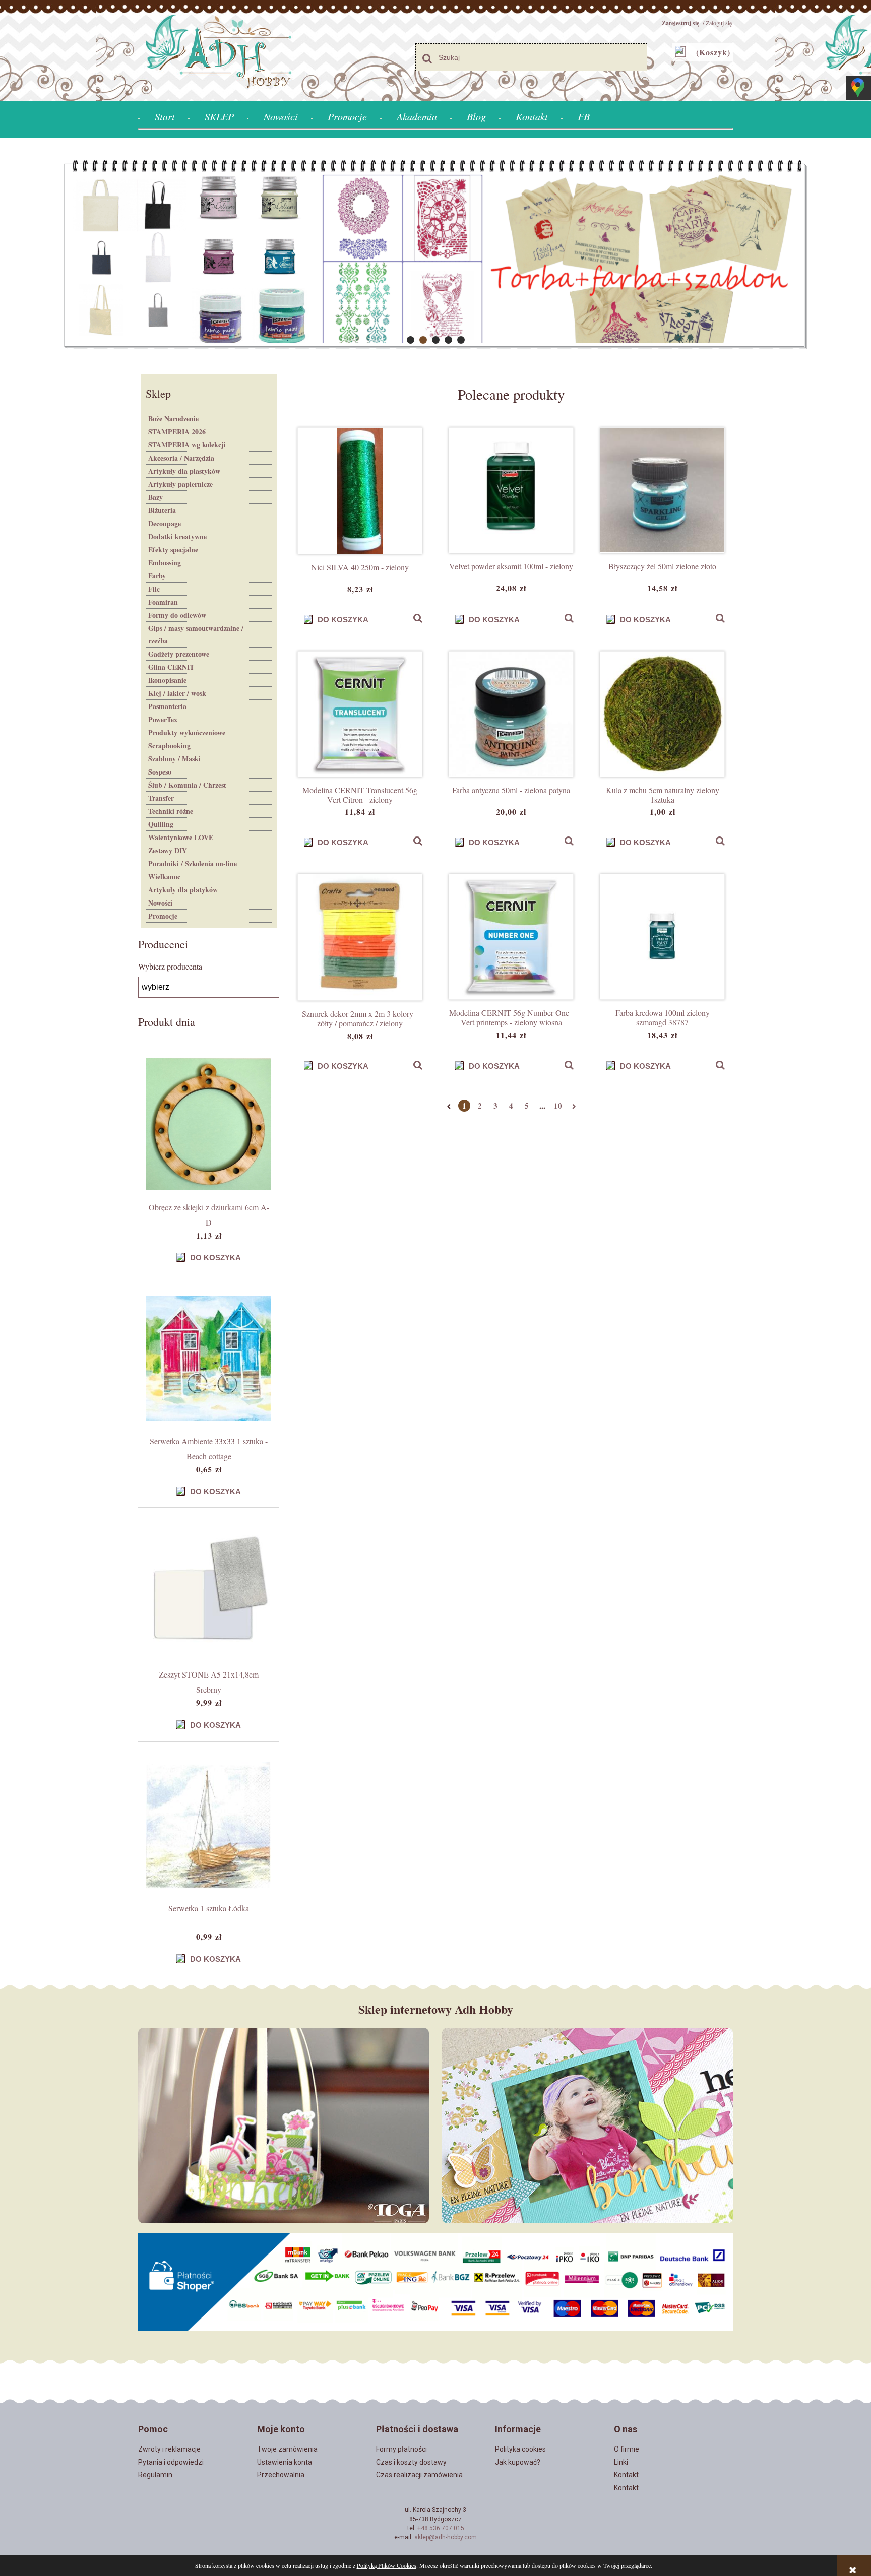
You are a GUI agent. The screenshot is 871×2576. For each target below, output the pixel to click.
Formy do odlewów (177, 615)
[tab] (411, 340)
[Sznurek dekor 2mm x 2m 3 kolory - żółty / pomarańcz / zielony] (360, 937)
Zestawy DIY (168, 850)
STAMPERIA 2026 (177, 432)
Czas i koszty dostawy (411, 2462)
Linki (621, 2462)
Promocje (163, 916)
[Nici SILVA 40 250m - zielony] (360, 491)
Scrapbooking (169, 746)
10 (558, 1106)
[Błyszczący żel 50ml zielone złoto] (662, 490)
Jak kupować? (518, 2462)
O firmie (627, 2449)
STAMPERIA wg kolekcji (187, 445)
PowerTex (163, 719)
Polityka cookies (520, 2449)
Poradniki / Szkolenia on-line (193, 863)
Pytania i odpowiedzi (171, 2462)
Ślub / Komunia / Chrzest (187, 785)
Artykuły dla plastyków (184, 471)
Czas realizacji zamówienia (419, 2475)
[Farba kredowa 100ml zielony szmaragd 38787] (662, 937)
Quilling (161, 824)
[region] (435, 255)
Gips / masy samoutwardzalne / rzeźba (196, 634)
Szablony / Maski (174, 759)
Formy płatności (401, 2449)
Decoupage (165, 523)
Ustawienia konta (285, 2462)
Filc (154, 589)
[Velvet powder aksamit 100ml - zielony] (511, 490)
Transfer (161, 798)
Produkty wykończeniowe (187, 732)
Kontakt (626, 2475)
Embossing (165, 563)
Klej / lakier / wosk (177, 693)
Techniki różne (171, 811)
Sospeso (160, 772)
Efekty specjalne (173, 550)
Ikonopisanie (167, 680)
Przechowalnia (281, 2475)
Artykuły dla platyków (183, 890)
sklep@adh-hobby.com (446, 2537)
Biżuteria (162, 510)
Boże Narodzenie (173, 418)
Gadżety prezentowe (179, 654)
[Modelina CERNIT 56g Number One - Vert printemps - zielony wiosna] (511, 937)
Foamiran (163, 602)
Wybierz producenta (170, 967)
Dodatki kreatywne (177, 536)
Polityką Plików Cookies (387, 2565)
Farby (157, 576)
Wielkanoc (164, 877)
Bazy (155, 497)
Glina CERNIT (171, 667)
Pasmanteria (167, 706)
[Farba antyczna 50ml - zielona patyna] (511, 714)
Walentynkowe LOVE (181, 837)
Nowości (160, 903)
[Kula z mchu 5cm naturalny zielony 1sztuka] (662, 714)
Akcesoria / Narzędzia (181, 458)
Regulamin (155, 2475)
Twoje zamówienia (287, 2449)
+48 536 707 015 (441, 2528)
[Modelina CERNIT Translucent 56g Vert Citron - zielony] (360, 714)
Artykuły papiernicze (180, 484)
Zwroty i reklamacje (169, 2449)
